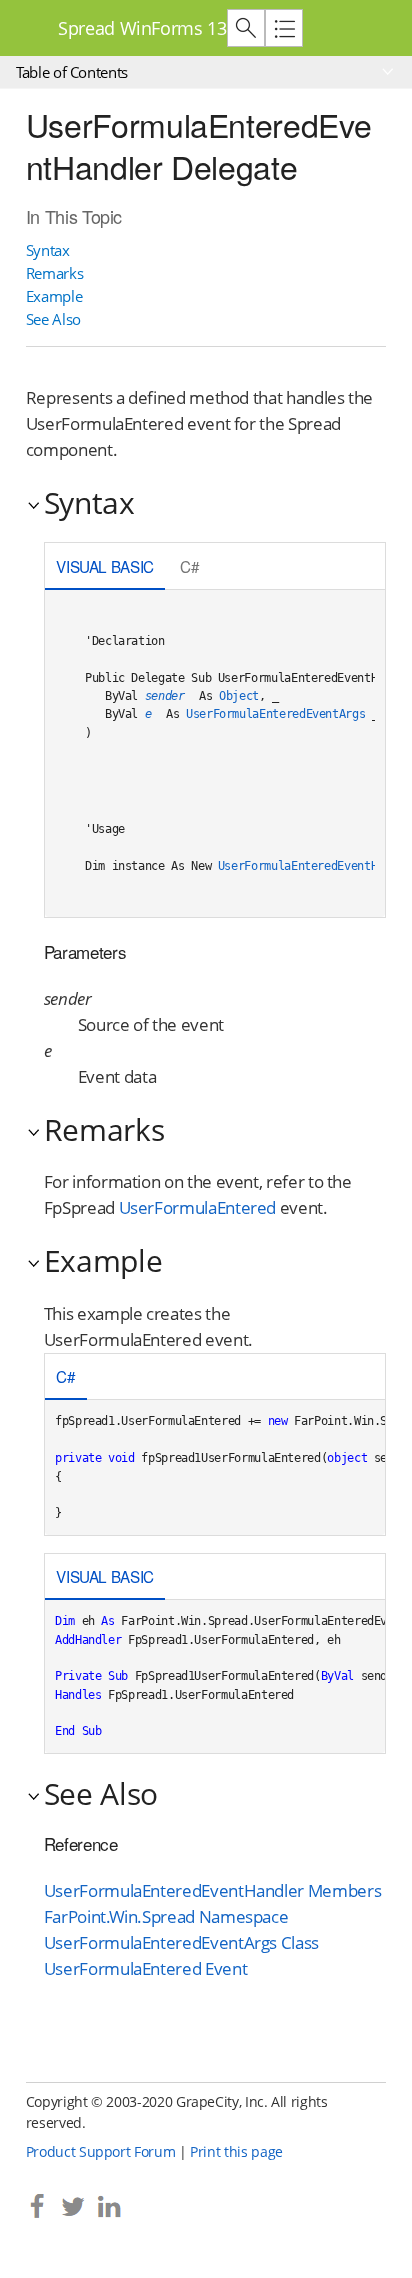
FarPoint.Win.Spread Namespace (166, 1916)
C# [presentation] (189, 566)
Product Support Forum (101, 2151)
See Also (53, 319)
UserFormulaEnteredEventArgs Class (181, 1942)
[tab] (105, 567)
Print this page (236, 2151)
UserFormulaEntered (198, 1207)
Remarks (55, 273)
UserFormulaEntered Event (145, 1968)
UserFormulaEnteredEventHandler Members (212, 1890)
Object (239, 696)
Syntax (48, 250)
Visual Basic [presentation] (105, 566)
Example (54, 296)
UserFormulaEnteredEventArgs (275, 714)
